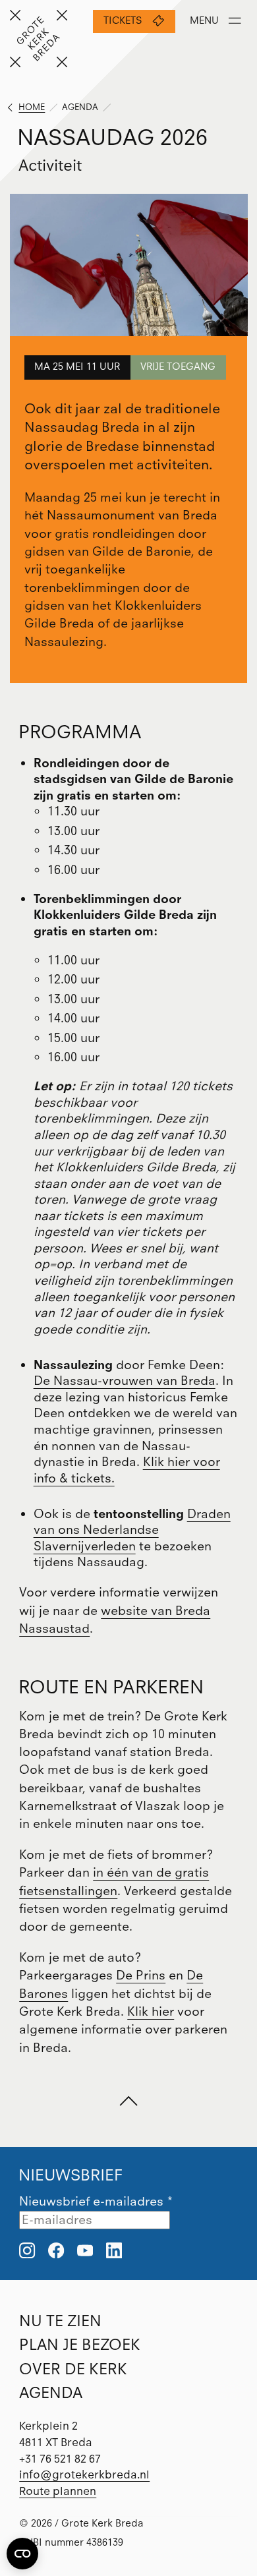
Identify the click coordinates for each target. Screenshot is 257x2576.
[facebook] (56, 2252)
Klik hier (151, 2011)
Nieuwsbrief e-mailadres (96, 2201)
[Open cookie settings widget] (22, 2554)
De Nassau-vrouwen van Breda (125, 1381)
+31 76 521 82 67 (60, 2459)
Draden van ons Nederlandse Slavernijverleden (132, 1530)
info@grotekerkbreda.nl (84, 2474)
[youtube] (85, 2252)
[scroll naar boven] (129, 2102)
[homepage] (39, 39)
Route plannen (58, 2491)
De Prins (141, 1975)
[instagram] (27, 2252)
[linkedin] (114, 2252)
